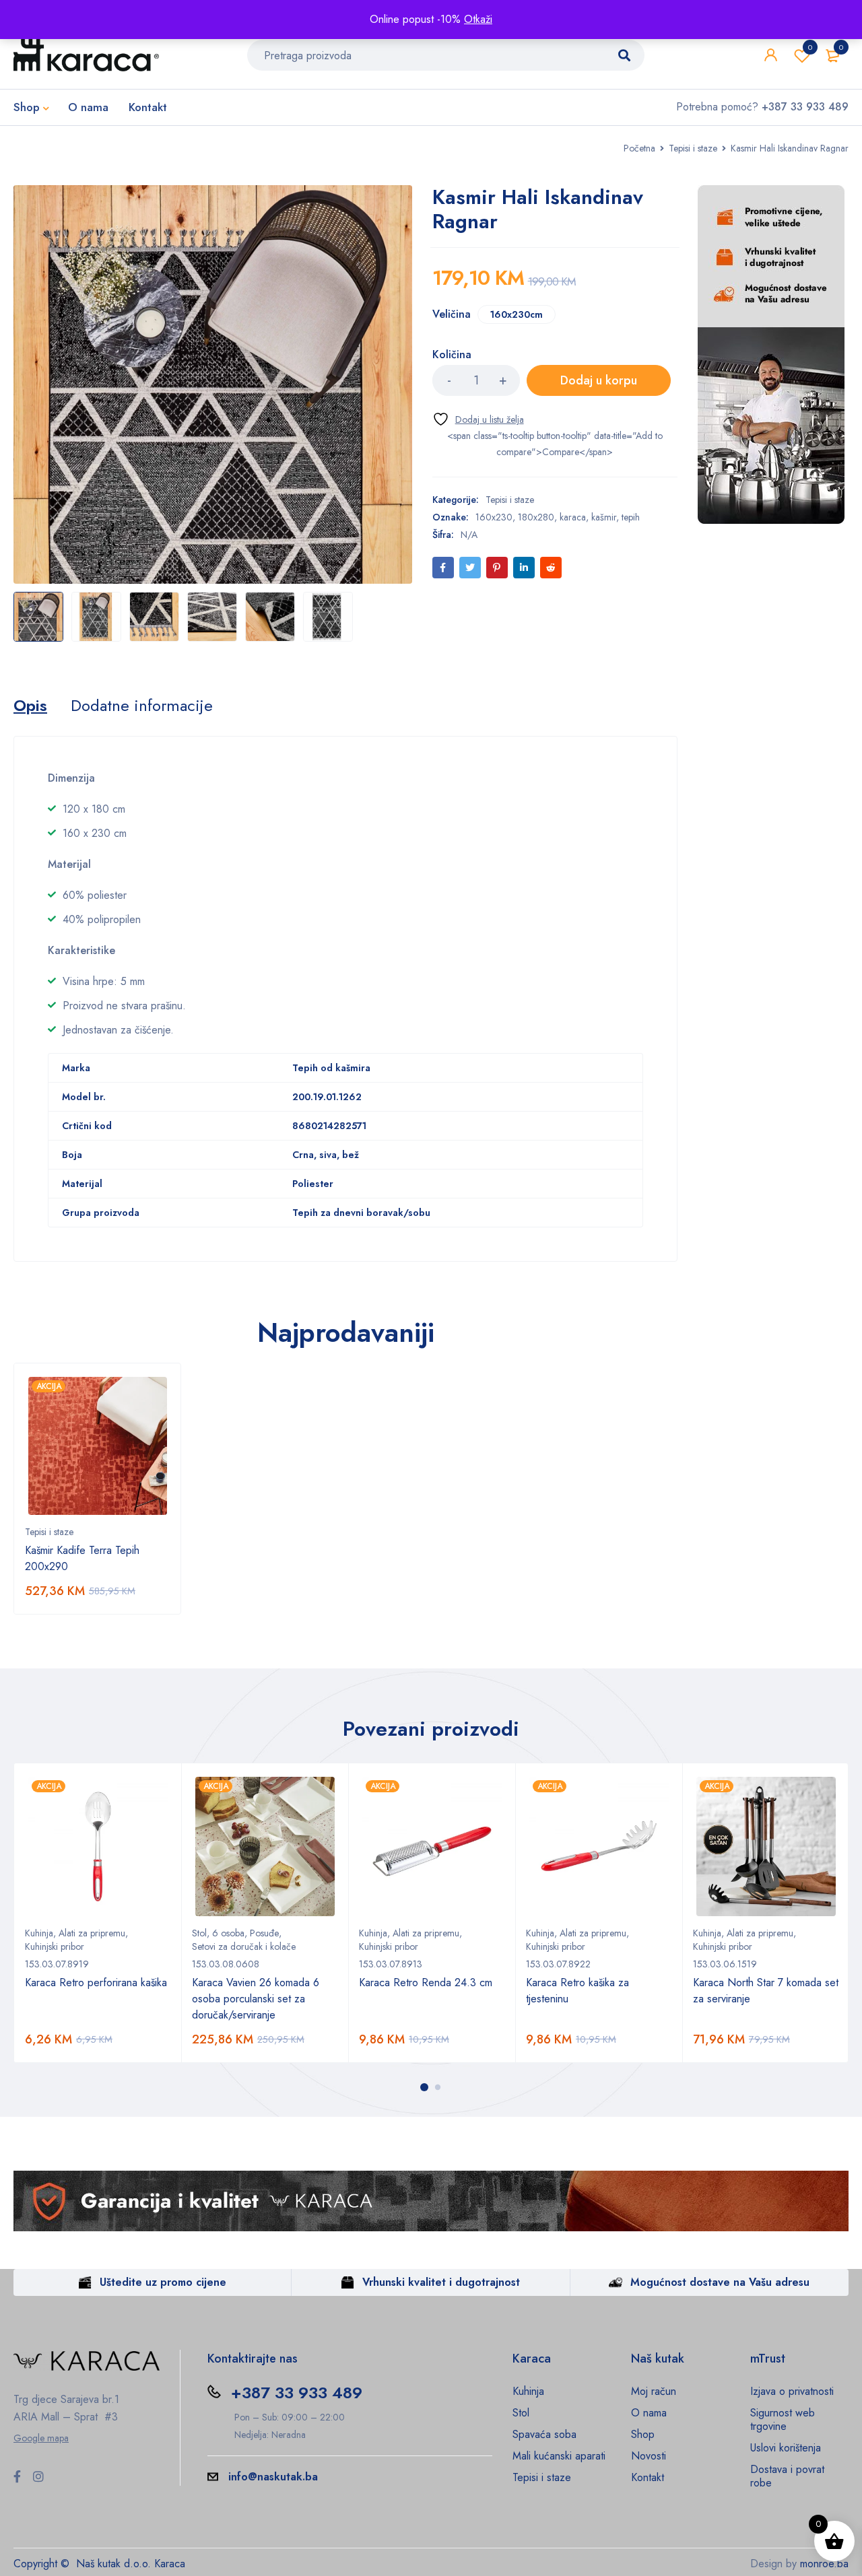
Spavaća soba (544, 2434)
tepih (631, 517)
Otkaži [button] (478, 19)
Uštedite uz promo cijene (163, 2282)
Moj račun (654, 2391)
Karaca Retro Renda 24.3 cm (426, 1982)
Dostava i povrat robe (787, 2476)
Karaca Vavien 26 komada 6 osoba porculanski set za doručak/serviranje (256, 1999)
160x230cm (517, 314)
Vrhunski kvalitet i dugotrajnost (441, 2282)
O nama (649, 2413)
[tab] (30, 706)
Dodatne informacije (142, 706)
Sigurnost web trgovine (783, 2419)
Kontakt (648, 2477)
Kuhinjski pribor (55, 1946)
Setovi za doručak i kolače (244, 1946)
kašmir (604, 517)
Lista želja (810, 47)
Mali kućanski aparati (559, 2456)
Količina (452, 355)
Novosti (649, 2456)
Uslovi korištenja (786, 2448)
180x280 (536, 517)
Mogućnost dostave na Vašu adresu (720, 2282)
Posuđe (264, 1933)
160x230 (494, 517)
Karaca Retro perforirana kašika (96, 1982)
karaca (573, 517)
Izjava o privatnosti (792, 2391)
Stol (199, 1933)
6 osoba (228, 1933)
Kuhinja (39, 1933)
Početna (639, 148)
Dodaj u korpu (599, 380)
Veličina (452, 315)
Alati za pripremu (92, 1933)
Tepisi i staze (693, 148)
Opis (30, 706)
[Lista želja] (478, 419)
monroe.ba (824, 2564)
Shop (643, 2434)
